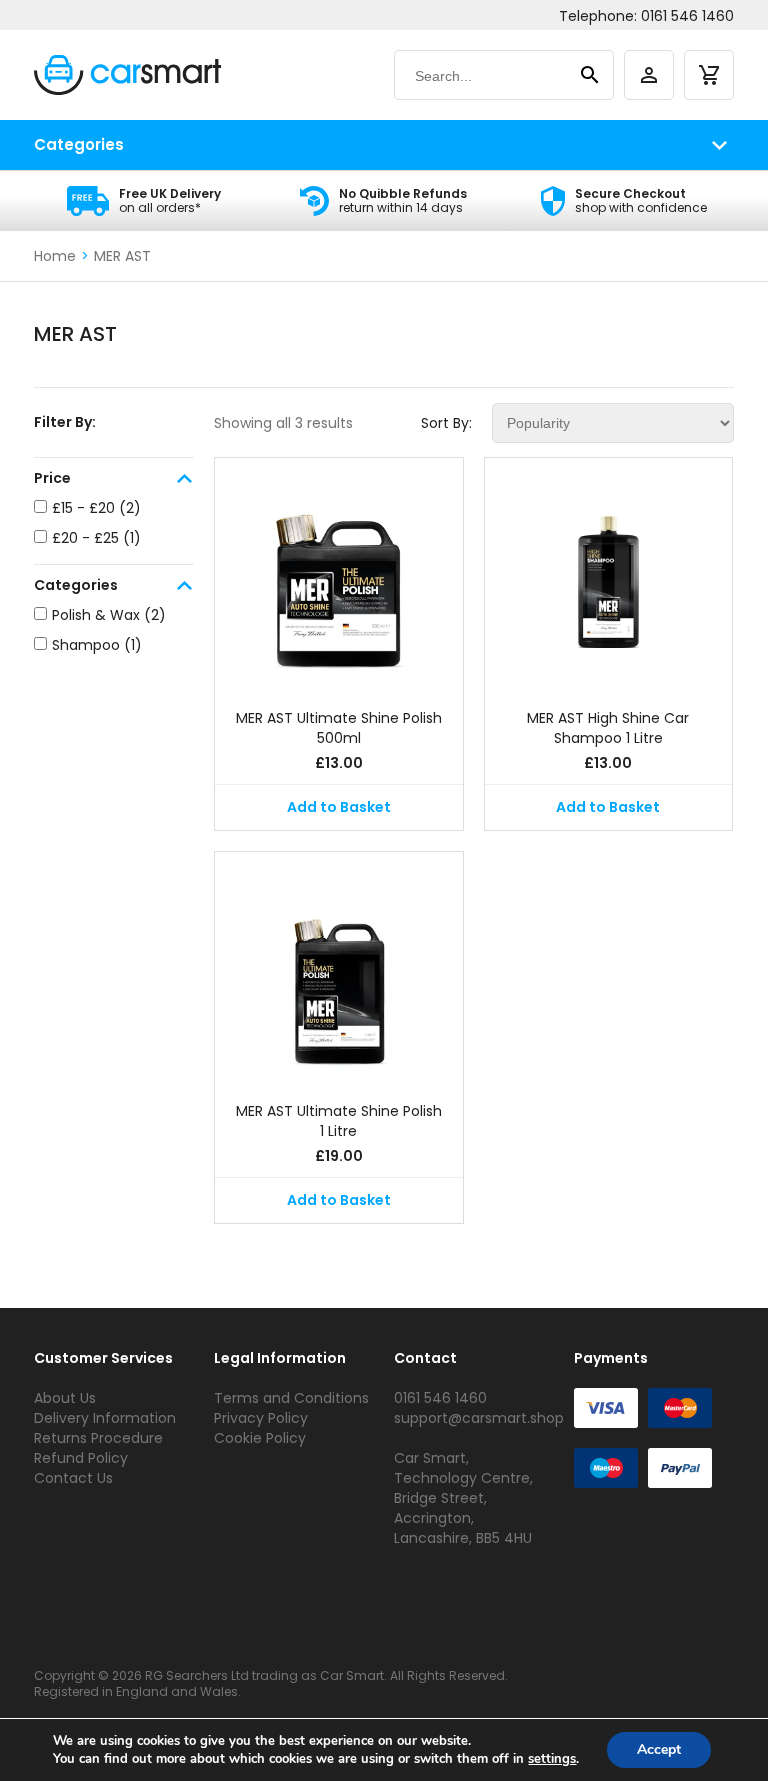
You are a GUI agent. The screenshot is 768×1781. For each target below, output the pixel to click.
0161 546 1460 (687, 16)
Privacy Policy (261, 1418)
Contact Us (73, 1478)
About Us (65, 1398)
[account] (649, 75)
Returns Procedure (98, 1438)
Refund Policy (81, 1458)
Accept (659, 1749)
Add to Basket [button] (339, 807)
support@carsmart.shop (479, 1418)
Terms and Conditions (291, 1398)
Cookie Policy (260, 1438)
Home (55, 256)
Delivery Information (105, 1418)
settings (552, 1759)
